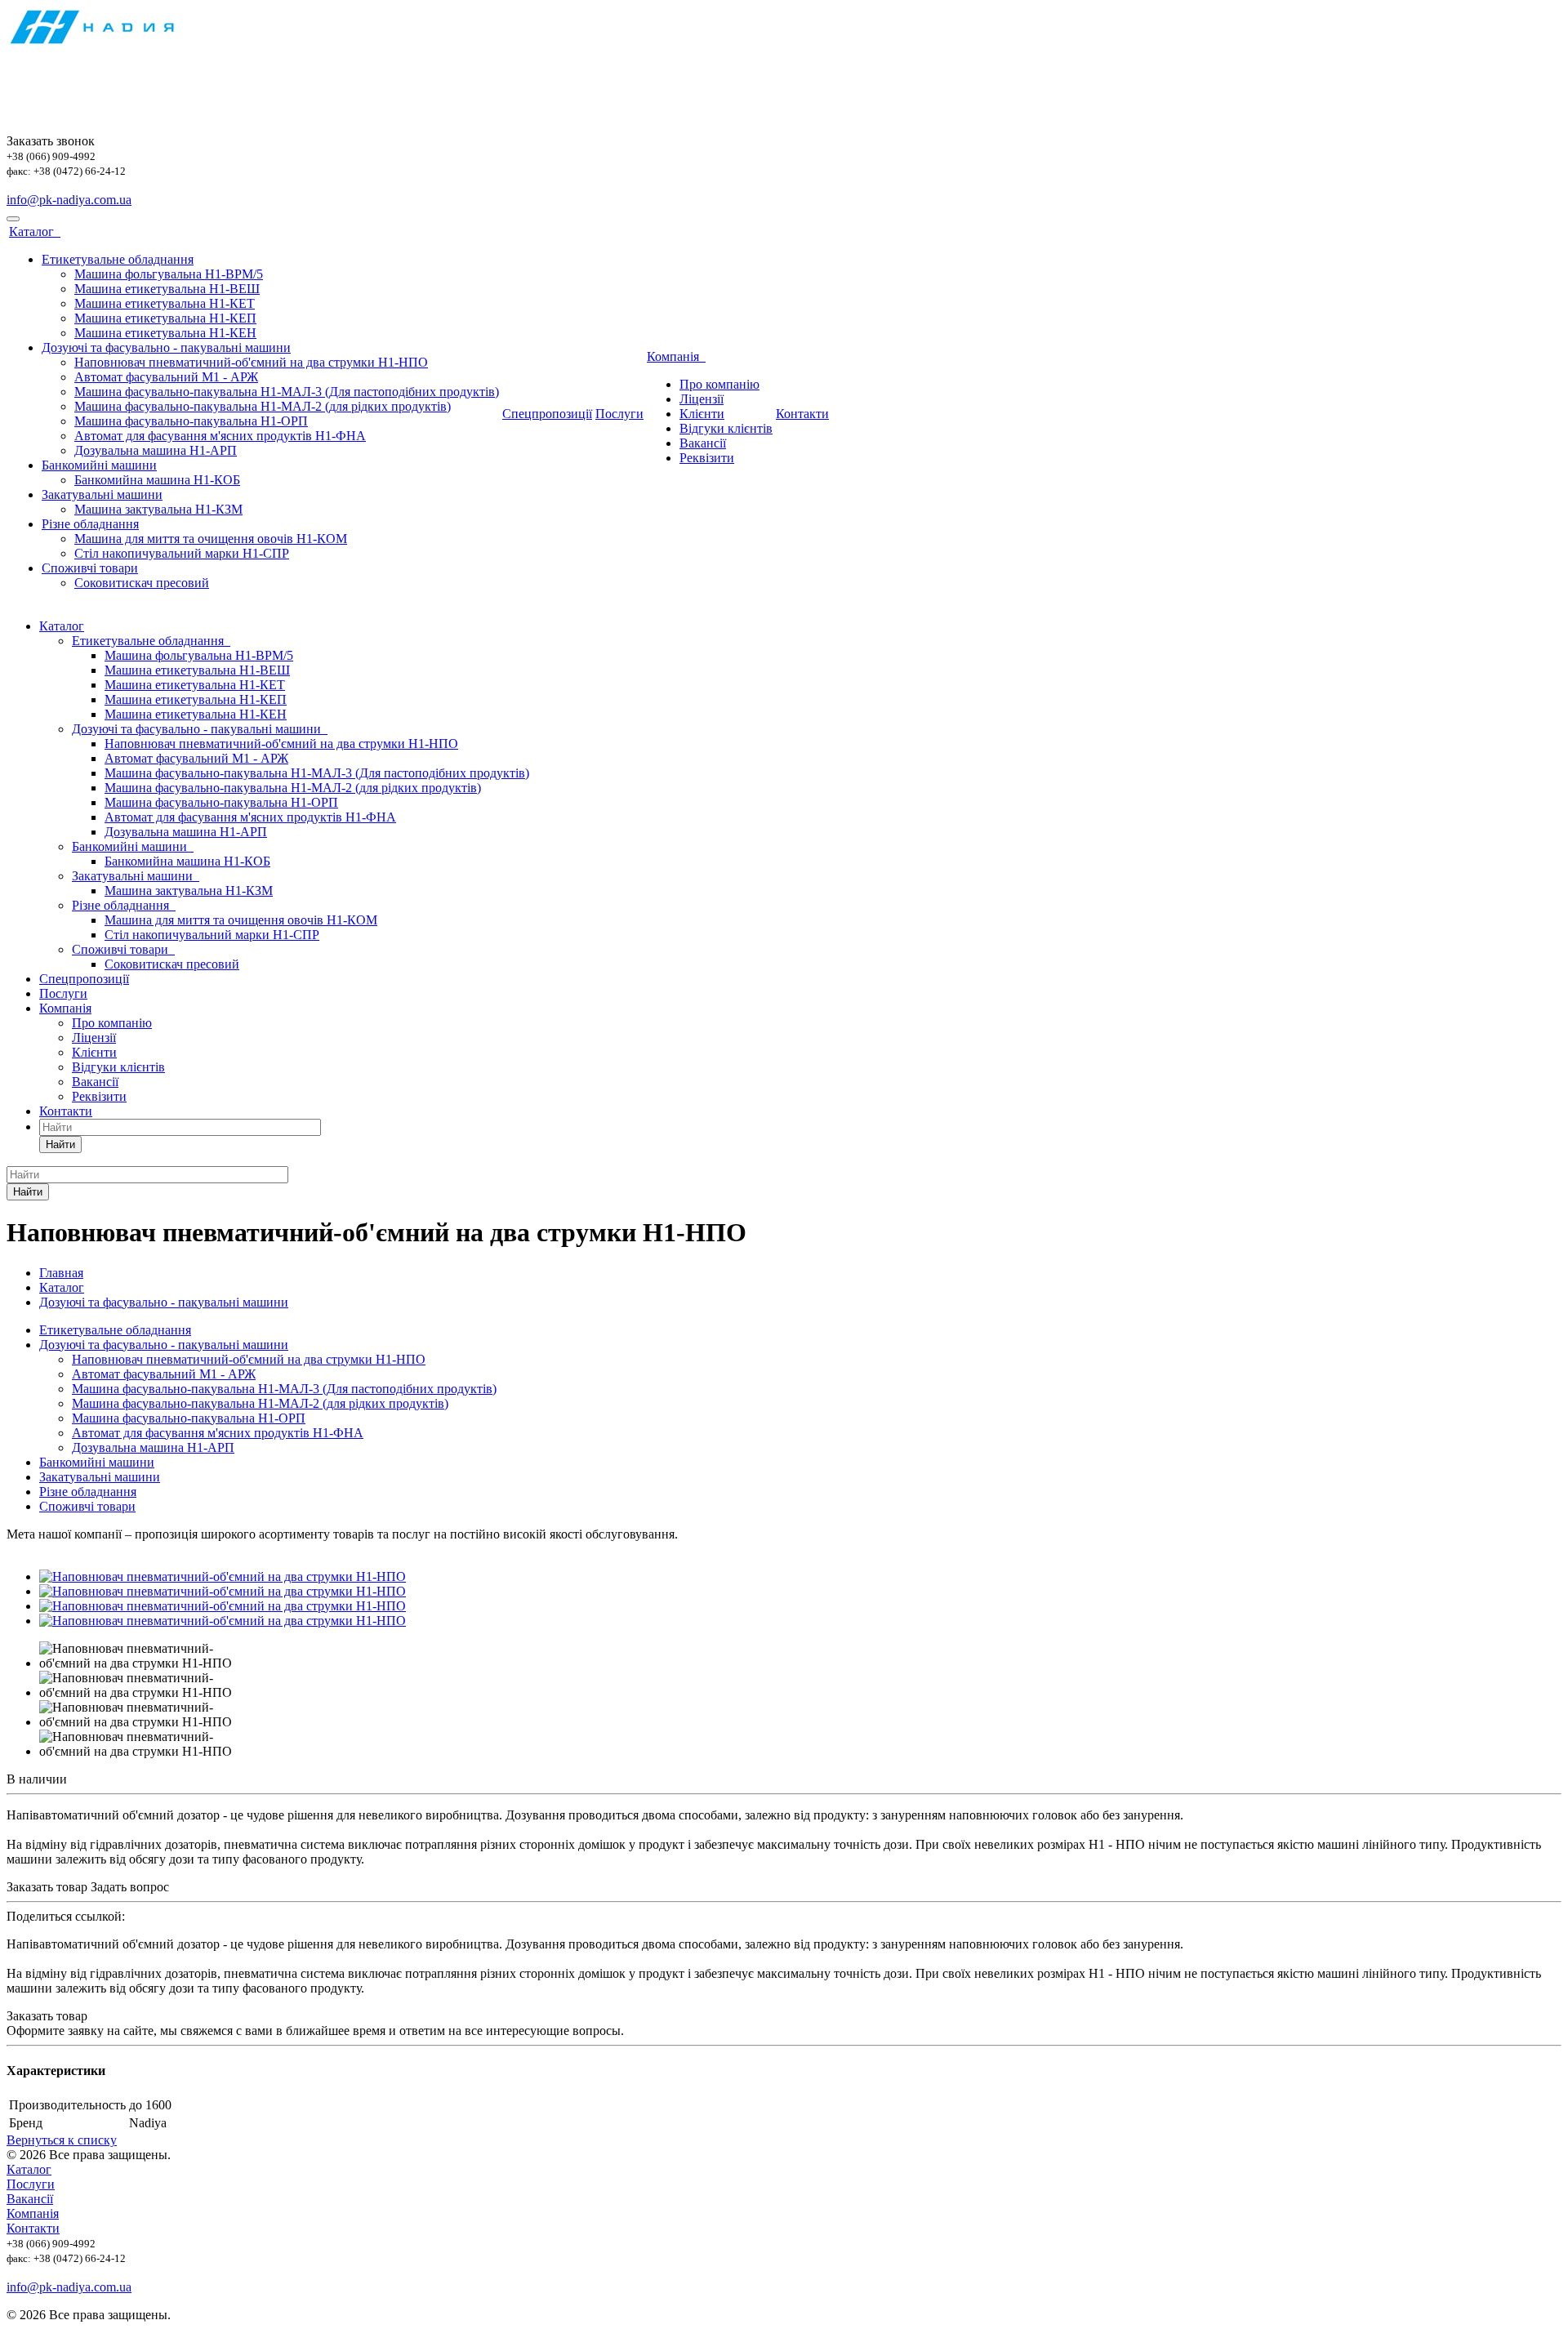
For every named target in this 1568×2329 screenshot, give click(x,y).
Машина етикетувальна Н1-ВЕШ (167, 289)
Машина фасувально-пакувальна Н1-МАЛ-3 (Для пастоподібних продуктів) (287, 392)
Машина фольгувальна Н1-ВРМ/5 (169, 274)
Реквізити (707, 458)
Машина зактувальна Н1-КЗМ (158, 509)
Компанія (676, 356)
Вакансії (703, 443)
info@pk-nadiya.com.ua (69, 200)
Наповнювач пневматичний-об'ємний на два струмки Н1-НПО (251, 362)
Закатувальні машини (102, 494)
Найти (60, 1144)
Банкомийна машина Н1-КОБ (157, 480)
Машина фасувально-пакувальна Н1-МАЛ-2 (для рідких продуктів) (263, 406)
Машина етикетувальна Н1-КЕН (165, 333)
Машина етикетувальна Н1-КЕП (165, 318)
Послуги (619, 414)
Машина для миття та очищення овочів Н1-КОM (211, 539)
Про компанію (719, 384)
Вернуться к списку (62, 2140)
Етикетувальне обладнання (118, 259)
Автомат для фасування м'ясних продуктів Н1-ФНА (220, 436)
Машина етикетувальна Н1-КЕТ (165, 303)
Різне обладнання (90, 524)
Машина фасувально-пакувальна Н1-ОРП (191, 421)
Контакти (802, 414)
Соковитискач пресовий (142, 583)
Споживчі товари (90, 568)
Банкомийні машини (99, 465)
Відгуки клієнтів (726, 428)
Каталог (35, 232)
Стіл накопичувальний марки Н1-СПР (182, 553)
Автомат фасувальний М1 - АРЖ (166, 377)
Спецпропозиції (547, 414)
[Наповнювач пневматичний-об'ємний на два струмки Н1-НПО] (223, 1576)
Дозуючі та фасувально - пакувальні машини (166, 347)
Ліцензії (702, 399)
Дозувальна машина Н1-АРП (156, 450)
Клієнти (702, 414)
